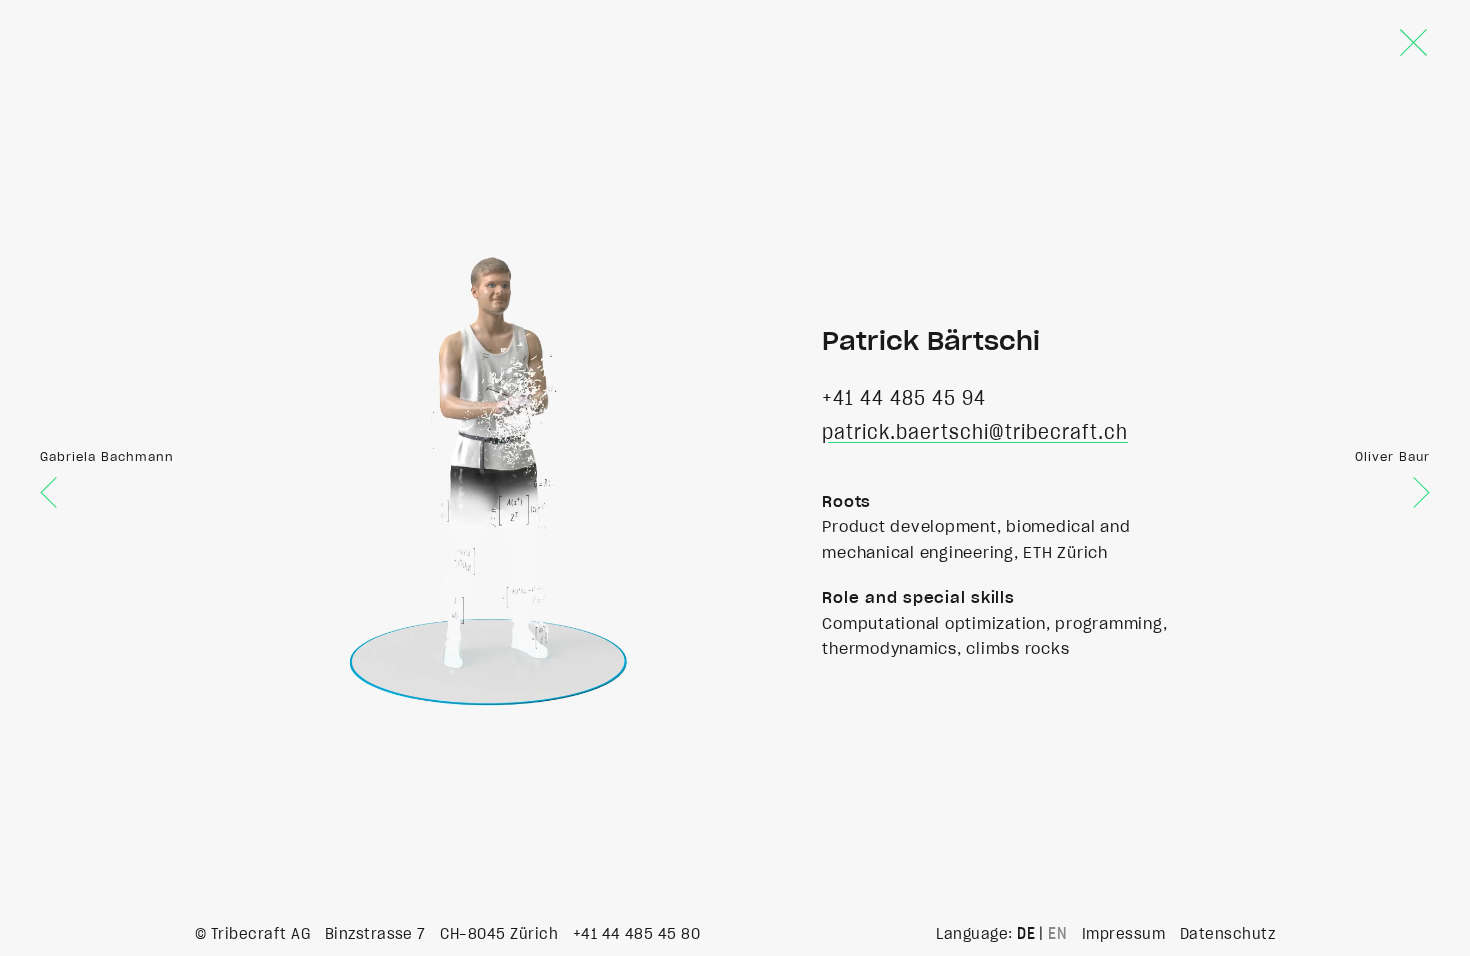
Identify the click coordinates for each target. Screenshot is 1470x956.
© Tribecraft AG (252, 934)
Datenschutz (1227, 934)
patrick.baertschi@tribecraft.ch (975, 433)
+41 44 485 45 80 (637, 934)
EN (1057, 934)
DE (1026, 934)
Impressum (1123, 934)
